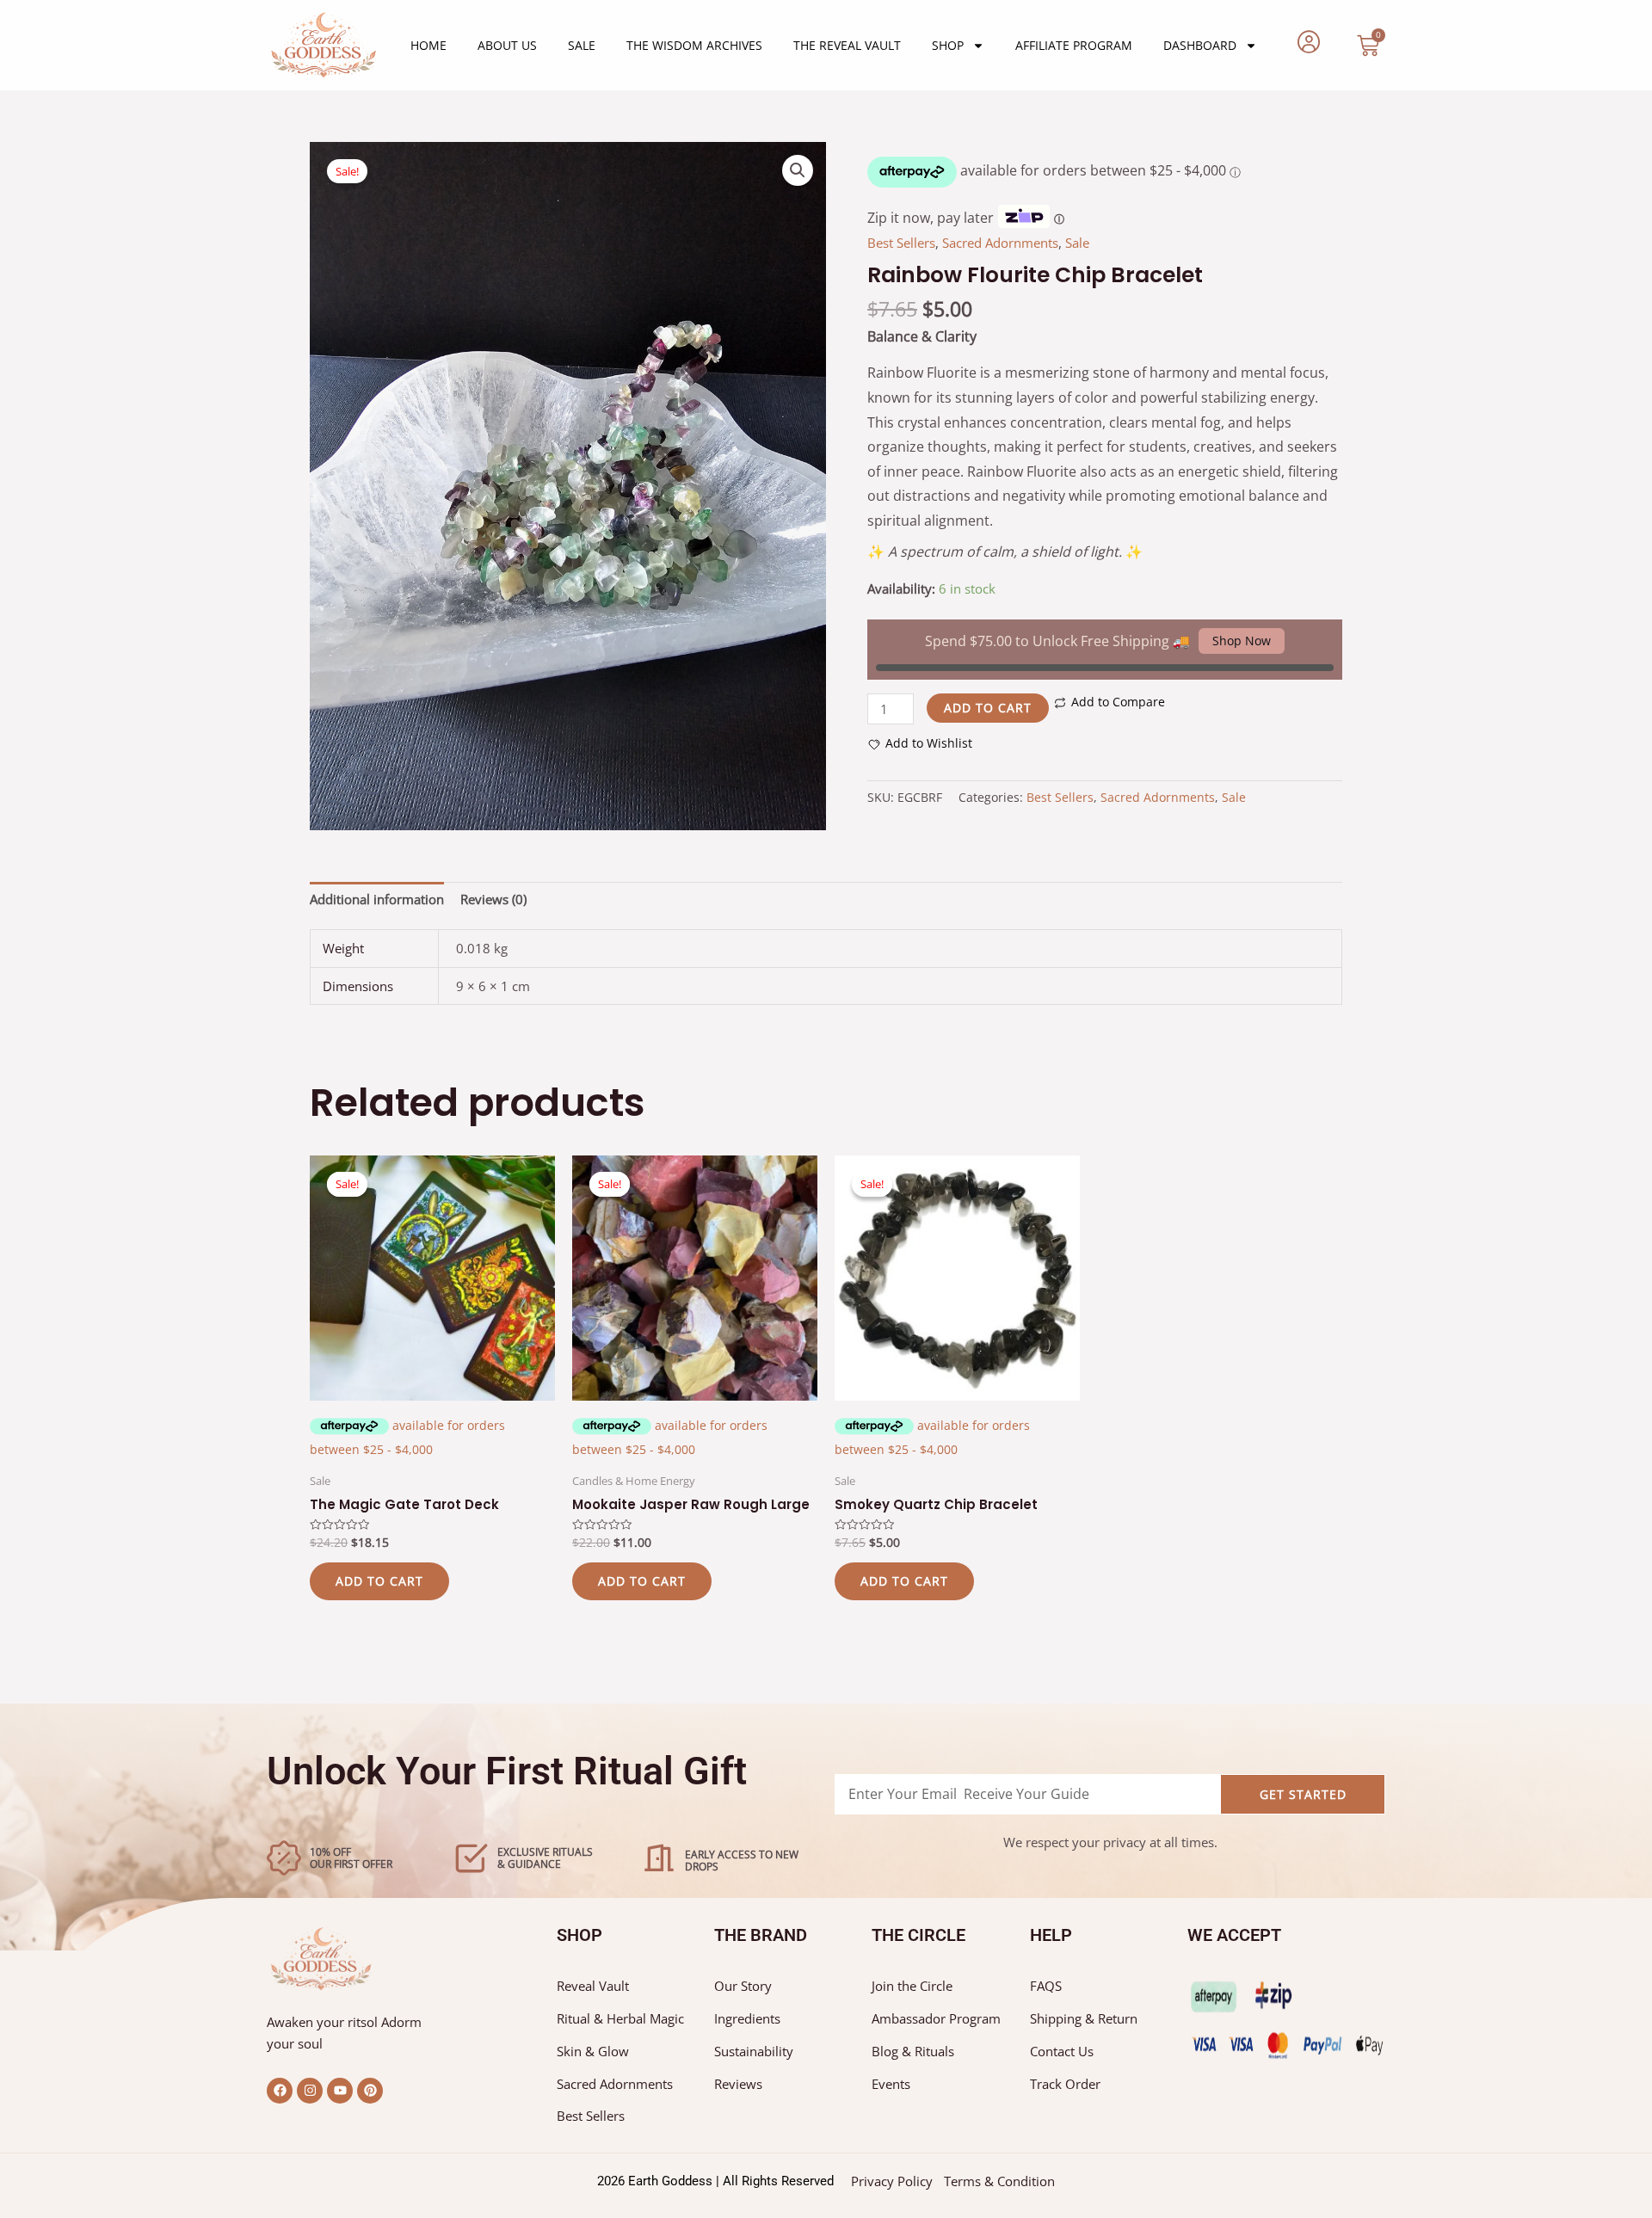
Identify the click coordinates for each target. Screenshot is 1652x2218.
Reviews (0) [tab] (493, 899)
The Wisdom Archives (694, 45)
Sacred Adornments (1000, 243)
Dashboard (1200, 45)
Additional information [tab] (377, 899)
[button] (798, 170)
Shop (948, 45)
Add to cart (988, 708)
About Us (507, 45)
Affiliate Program (1074, 45)
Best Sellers (901, 243)
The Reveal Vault (847, 45)
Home (428, 45)
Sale (582, 45)
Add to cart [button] (379, 1581)
